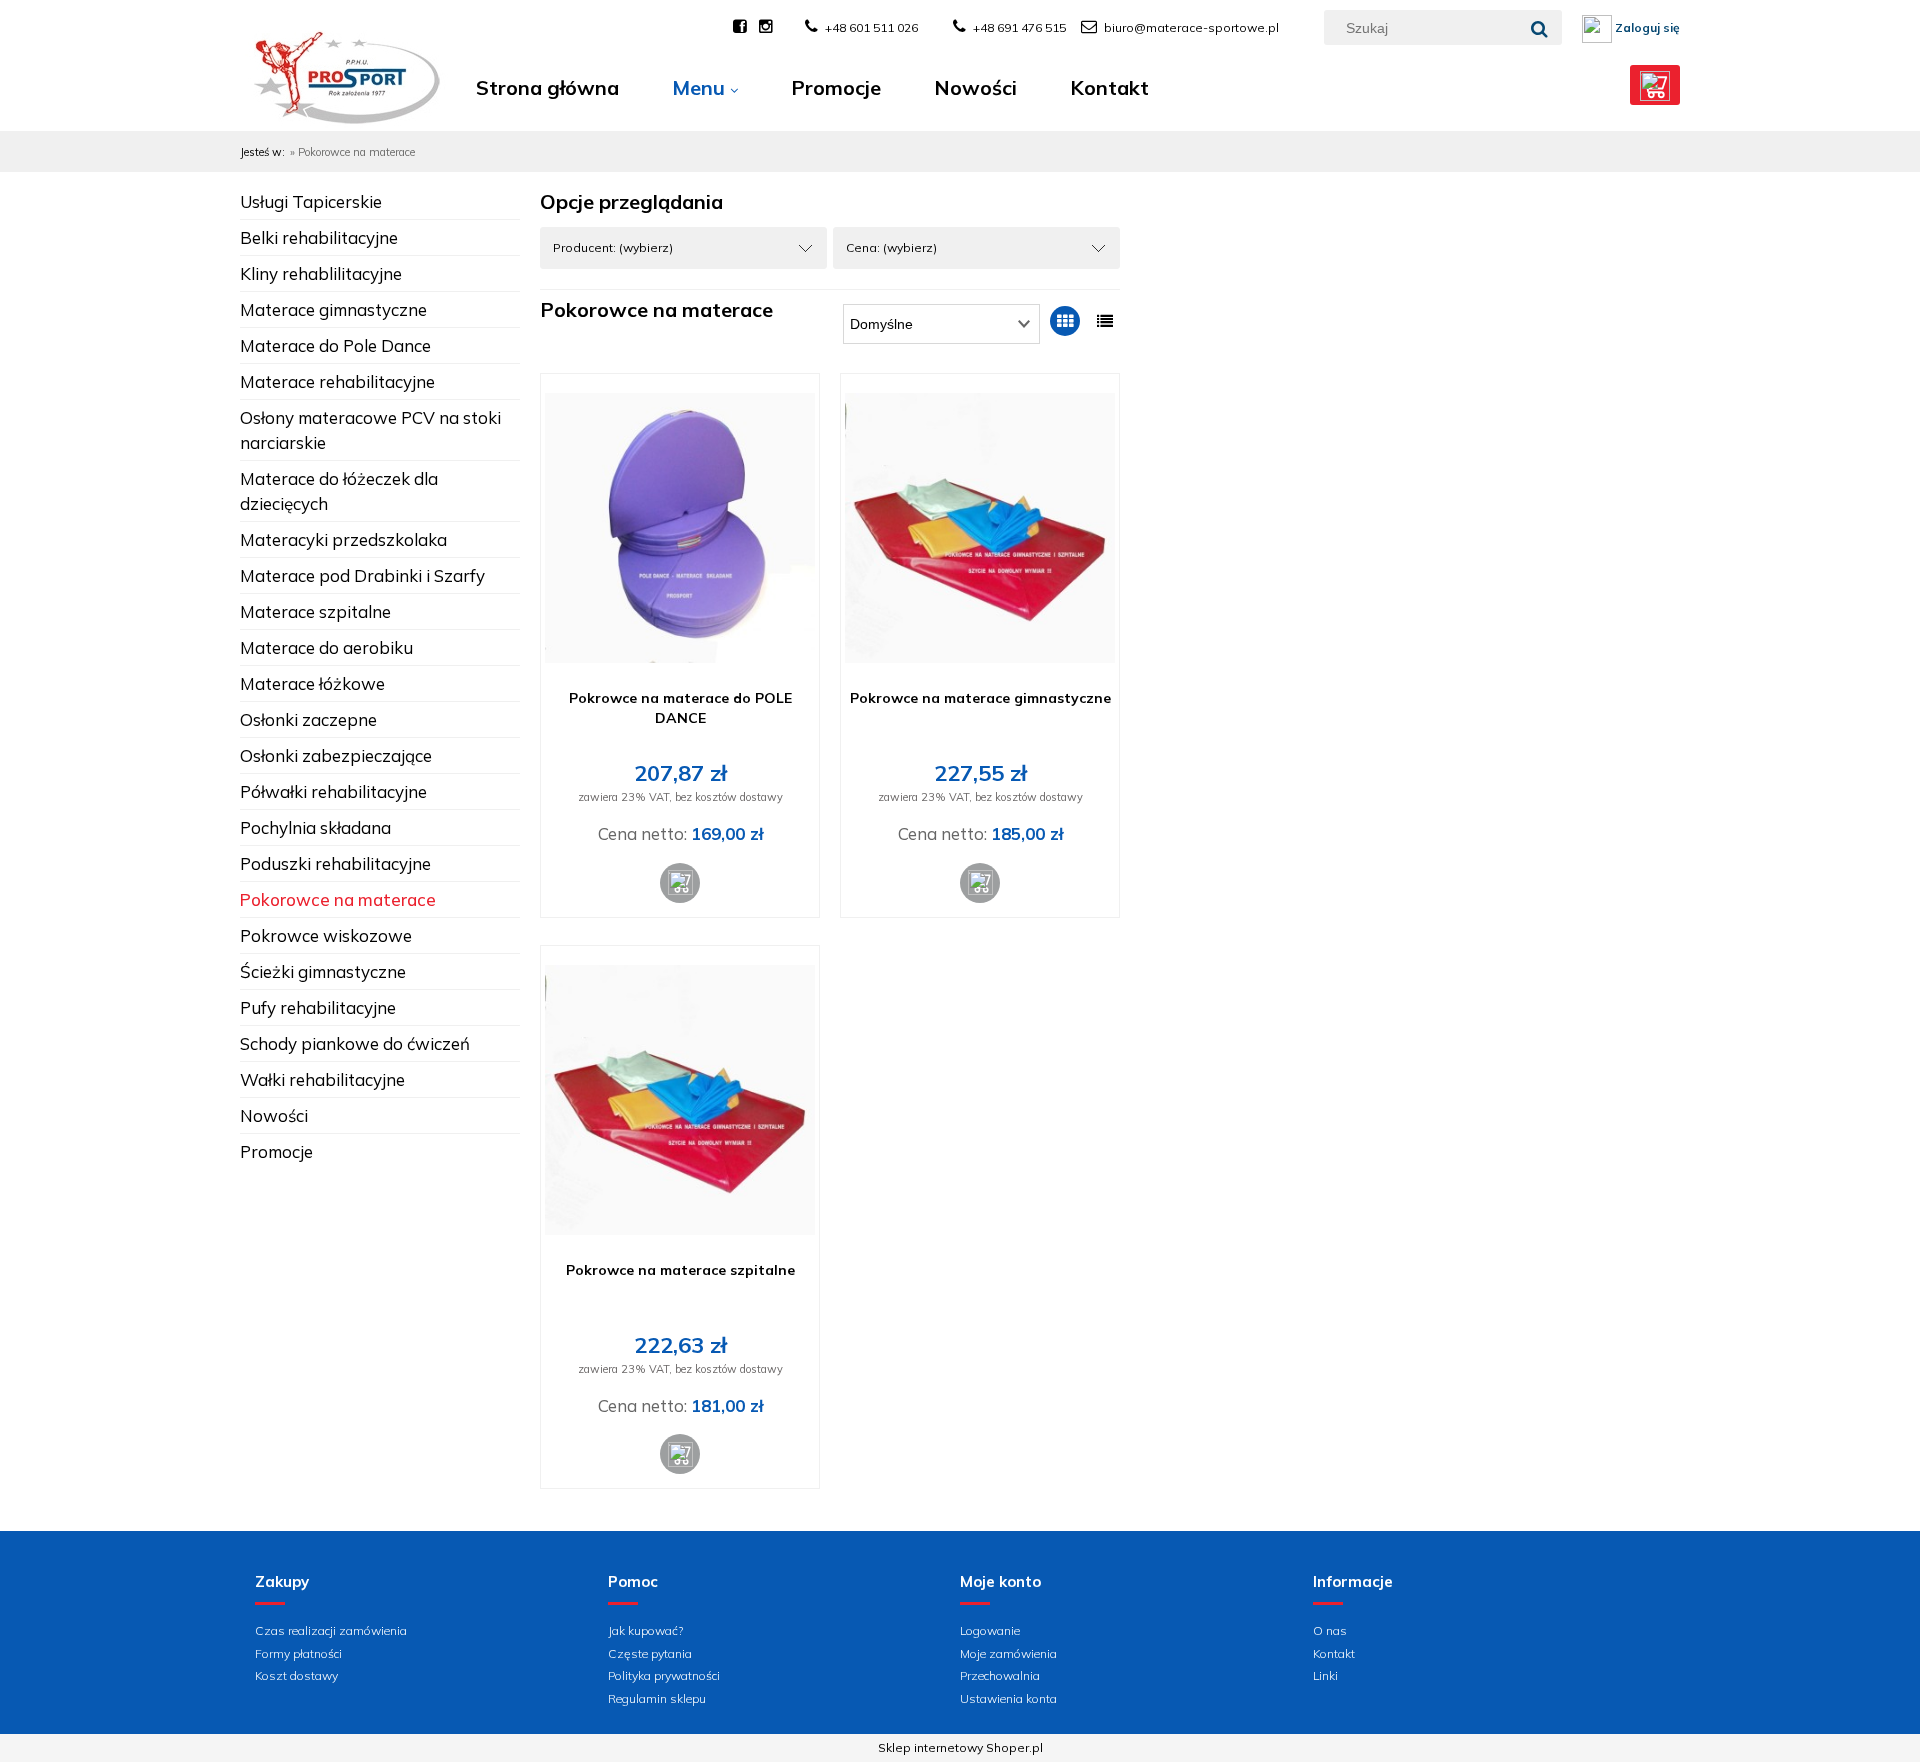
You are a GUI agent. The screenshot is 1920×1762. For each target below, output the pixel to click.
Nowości (274, 1115)
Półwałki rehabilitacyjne (333, 791)
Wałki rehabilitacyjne (322, 1079)
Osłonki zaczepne (308, 719)
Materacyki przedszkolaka (343, 539)
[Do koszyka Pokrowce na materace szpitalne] (680, 1454)
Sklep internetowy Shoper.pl (960, 1747)
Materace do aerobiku (326, 647)
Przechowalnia (1000, 1675)
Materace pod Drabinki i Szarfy (362, 575)
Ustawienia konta (1008, 1698)
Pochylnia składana (315, 827)
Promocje (276, 1151)
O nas (1330, 1630)
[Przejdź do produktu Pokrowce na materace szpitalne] (680, 1100)
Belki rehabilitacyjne (319, 237)
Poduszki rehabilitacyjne (335, 863)
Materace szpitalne (315, 611)
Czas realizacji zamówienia (331, 1630)
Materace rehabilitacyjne (337, 381)
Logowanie (990, 1630)
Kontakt (1334, 1653)
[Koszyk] (1655, 85)
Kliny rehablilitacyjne (321, 273)
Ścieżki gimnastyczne (323, 971)
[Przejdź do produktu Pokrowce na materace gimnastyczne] (980, 528)
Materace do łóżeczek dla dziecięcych (339, 491)
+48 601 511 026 (871, 27)
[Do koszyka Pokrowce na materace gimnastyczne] (980, 883)
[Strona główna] (345, 98)
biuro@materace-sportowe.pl (1191, 27)
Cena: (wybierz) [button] (891, 247)
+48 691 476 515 (1019, 27)
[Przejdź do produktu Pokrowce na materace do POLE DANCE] (680, 528)
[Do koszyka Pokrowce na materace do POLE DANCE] (680, 883)
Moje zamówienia (1008, 1653)
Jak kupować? (645, 1630)
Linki (1325, 1675)
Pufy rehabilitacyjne (318, 1007)
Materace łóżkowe (312, 683)
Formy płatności (298, 1653)
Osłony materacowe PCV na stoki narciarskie (370, 430)
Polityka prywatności (664, 1675)
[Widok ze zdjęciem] (1065, 321)
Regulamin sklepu (657, 1698)
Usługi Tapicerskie (311, 201)
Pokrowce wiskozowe (326, 935)
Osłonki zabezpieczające (336, 755)
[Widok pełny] (1105, 321)
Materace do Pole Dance (335, 345)
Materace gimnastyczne (333, 309)
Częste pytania (650, 1653)
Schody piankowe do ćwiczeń (355, 1043)
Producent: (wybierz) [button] (613, 247)
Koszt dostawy (296, 1675)
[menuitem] (547, 87)
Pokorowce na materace (338, 899)
